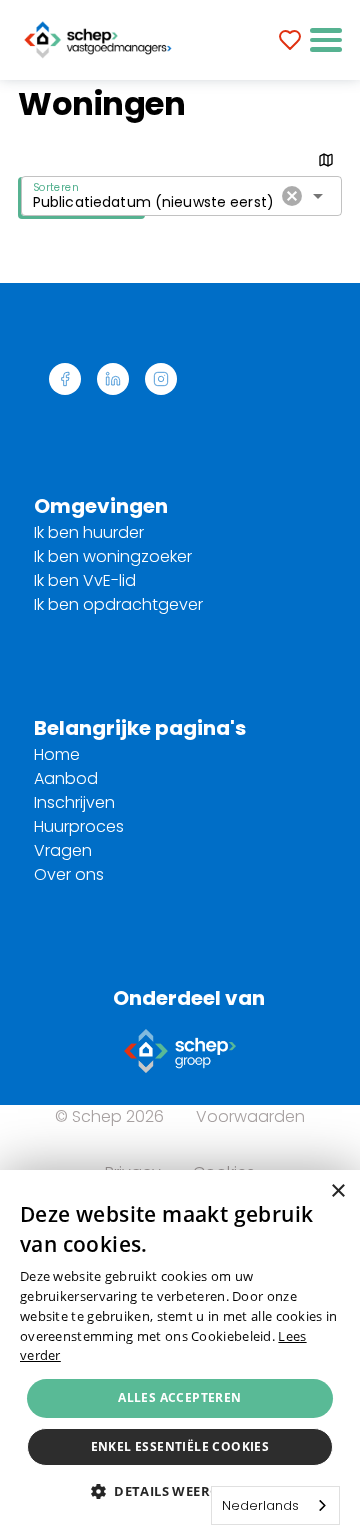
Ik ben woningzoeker (113, 556)
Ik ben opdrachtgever (118, 604)
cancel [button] (292, 196)
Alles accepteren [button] (179, 1397)
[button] (326, 40)
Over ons (69, 874)
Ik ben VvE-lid (85, 580)
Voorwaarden (250, 1116)
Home (57, 754)
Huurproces (79, 826)
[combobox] (275, 1505)
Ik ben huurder (89, 532)
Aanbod (66, 778)
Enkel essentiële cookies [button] (180, 1446)
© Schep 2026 (109, 1116)
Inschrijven (74, 802)
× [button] (337, 1191)
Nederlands (260, 1505)
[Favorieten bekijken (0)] (290, 40)
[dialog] (180, 1347)
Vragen (63, 850)
